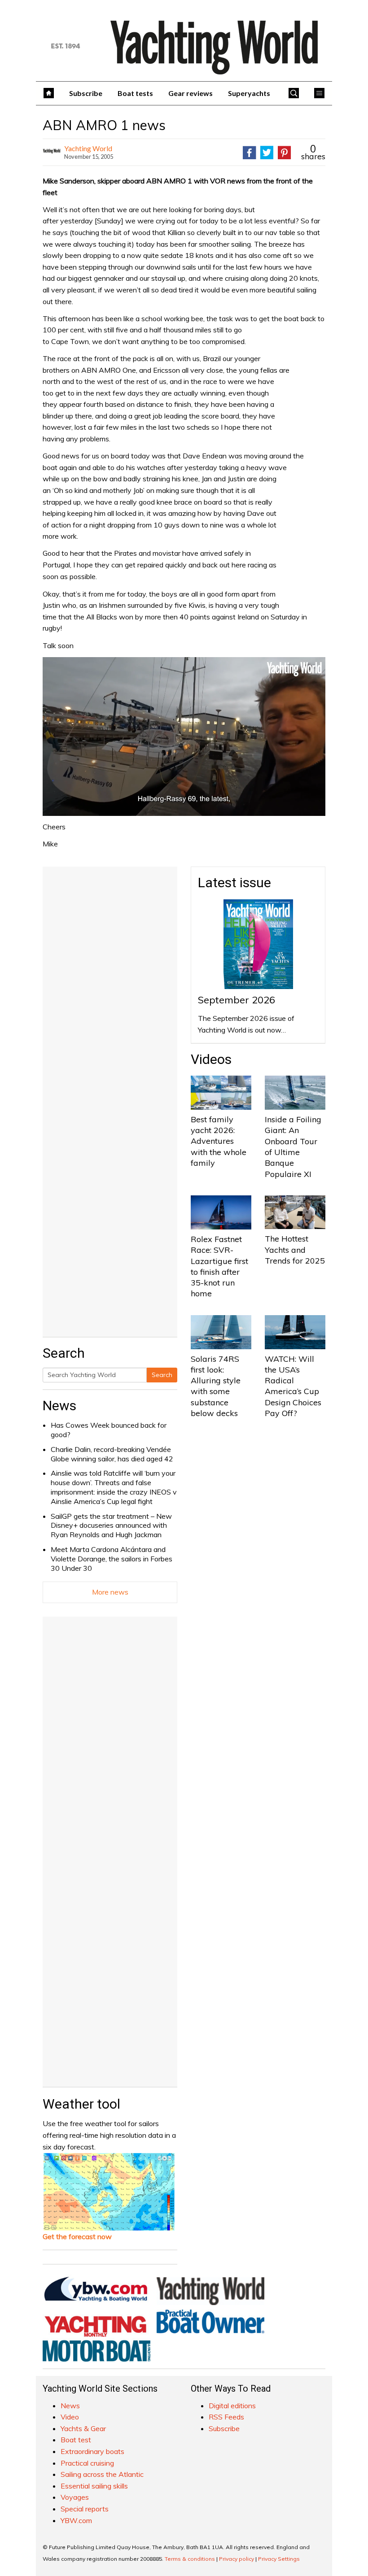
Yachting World (88, 148)
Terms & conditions (190, 2559)
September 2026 (237, 1000)
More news (110, 1592)
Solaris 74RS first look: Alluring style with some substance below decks (216, 1386)
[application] (184, 737)
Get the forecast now (77, 2236)
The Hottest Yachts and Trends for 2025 (295, 1250)
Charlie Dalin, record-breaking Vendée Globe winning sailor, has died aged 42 (112, 1454)
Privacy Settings (279, 2559)
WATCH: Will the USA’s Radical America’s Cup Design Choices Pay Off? (293, 1386)
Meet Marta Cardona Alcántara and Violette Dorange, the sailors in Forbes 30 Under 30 (112, 1559)
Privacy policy (237, 2559)
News (59, 1406)
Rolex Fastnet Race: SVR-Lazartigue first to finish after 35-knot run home (219, 1266)
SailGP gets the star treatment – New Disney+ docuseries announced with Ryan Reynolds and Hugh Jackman (111, 1526)
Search (162, 1375)
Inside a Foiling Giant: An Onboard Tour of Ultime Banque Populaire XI (293, 1146)
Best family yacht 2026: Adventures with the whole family (219, 1141)
